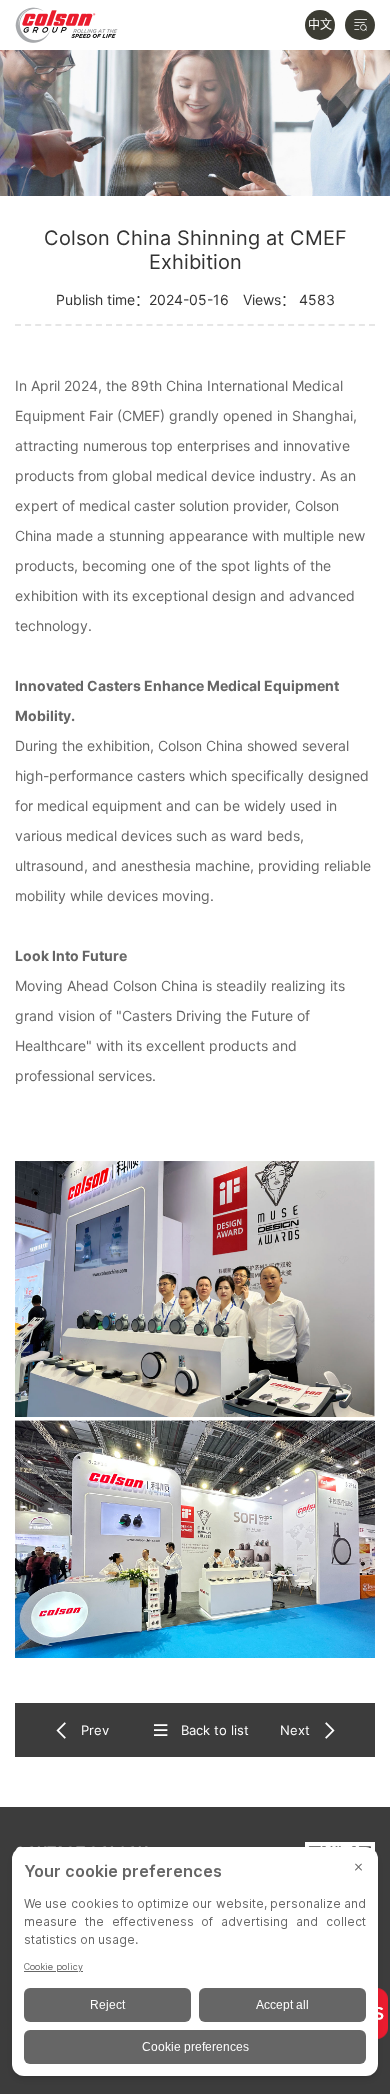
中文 (320, 24)
